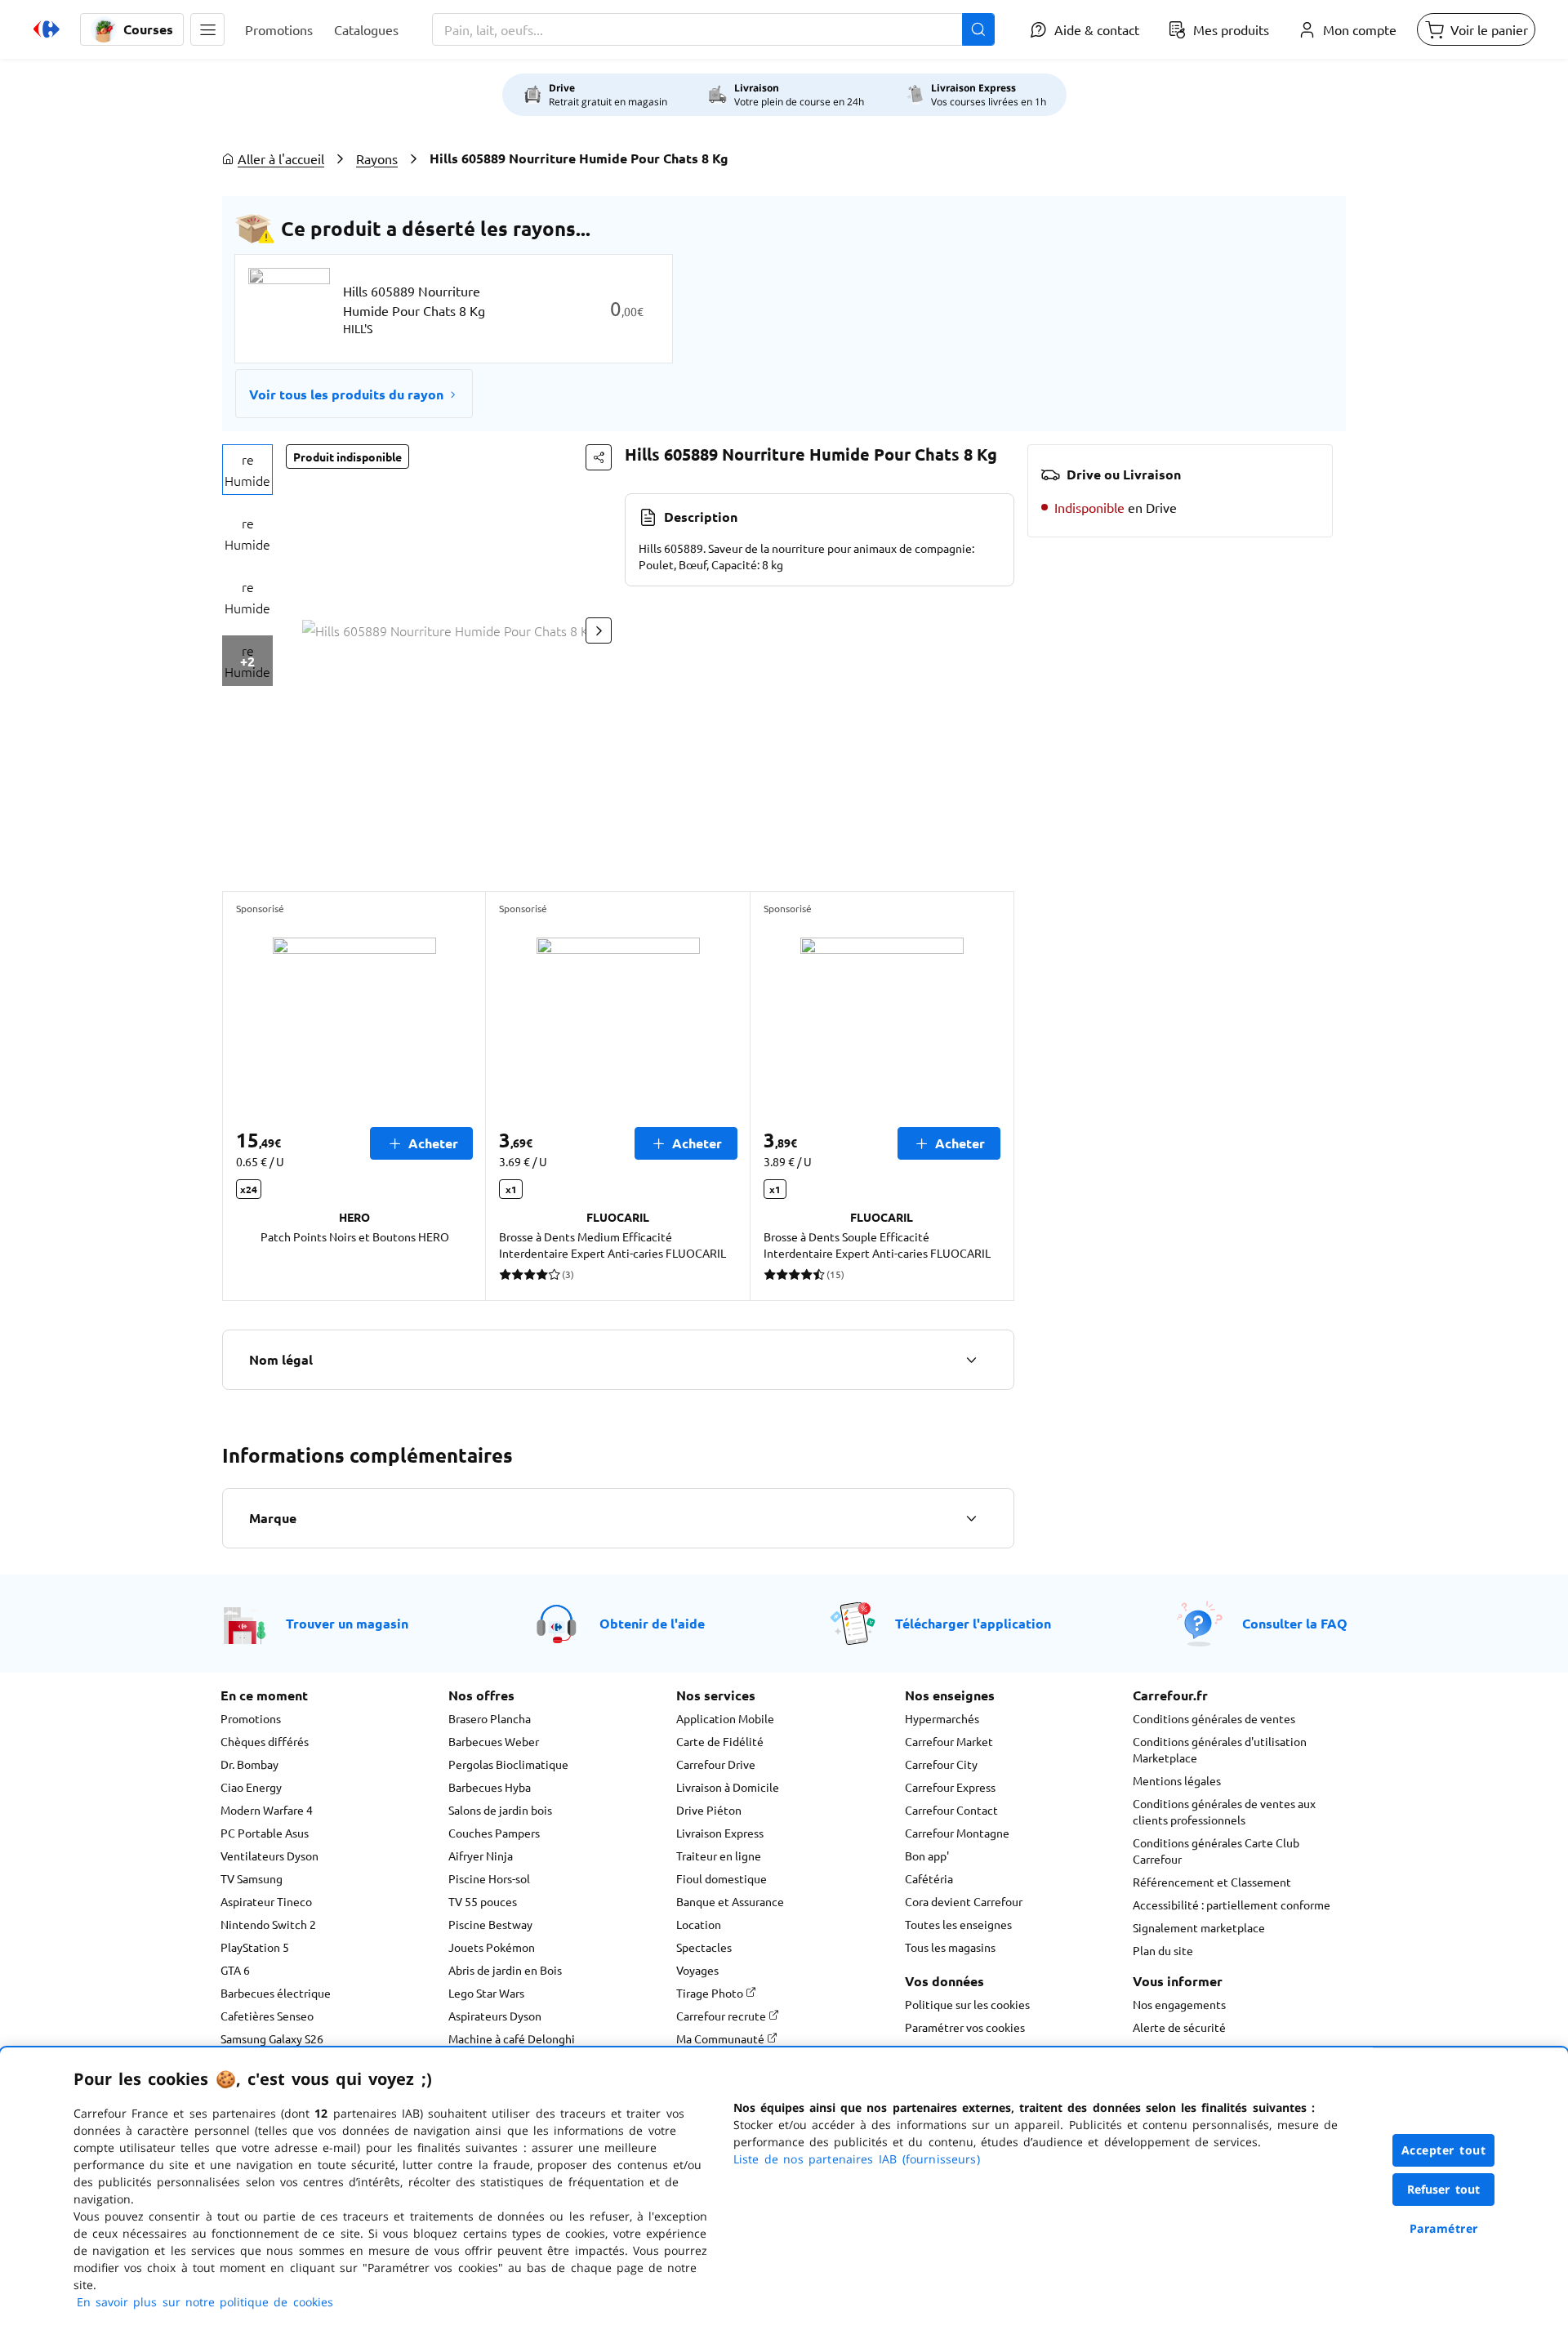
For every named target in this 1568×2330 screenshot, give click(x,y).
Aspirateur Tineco (266, 1901)
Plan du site (1163, 1950)
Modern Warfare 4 (267, 1810)
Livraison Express (720, 1833)
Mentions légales (1177, 1780)
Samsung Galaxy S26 (272, 2038)
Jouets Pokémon (492, 1947)
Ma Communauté (722, 2038)
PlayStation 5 (255, 1947)
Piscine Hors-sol (489, 1878)
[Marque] (971, 1518)
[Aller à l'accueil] (47, 29)
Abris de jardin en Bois (505, 1970)
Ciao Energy (251, 1787)
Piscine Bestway (490, 1924)
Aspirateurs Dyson (495, 2016)
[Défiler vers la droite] (599, 630)
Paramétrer (1444, 2228)
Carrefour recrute (722, 2016)
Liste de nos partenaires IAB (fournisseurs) (857, 2159)
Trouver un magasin (347, 1623)
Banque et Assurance (730, 1901)
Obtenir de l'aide (652, 1623)
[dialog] (784, 2189)
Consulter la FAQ (1295, 1623)
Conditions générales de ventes (1214, 1718)
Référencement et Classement (1212, 1882)
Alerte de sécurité (1179, 2027)
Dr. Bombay (249, 1764)
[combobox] (713, 29)
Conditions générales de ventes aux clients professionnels (1224, 1811)
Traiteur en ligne (719, 1856)
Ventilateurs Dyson (269, 1856)
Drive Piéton (709, 1810)
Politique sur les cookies (967, 2004)
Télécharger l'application (973, 1623)
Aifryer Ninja (481, 1856)
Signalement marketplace (1199, 1927)
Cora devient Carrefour (964, 1901)
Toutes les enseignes (958, 1924)
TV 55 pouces (483, 1901)
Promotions (251, 1718)
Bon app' (927, 1856)
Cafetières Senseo (267, 2016)
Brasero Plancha (490, 1718)
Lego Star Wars (486, 1993)
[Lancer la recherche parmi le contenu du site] (978, 29)
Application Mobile (725, 1718)
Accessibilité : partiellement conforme (1232, 1905)
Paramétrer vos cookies (965, 2027)
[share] (599, 457)
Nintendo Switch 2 (268, 1924)
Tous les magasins (950, 1947)
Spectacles (704, 1947)
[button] (207, 29)
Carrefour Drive (716, 1764)
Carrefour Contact (951, 1810)
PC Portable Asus (265, 1833)
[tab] (247, 470)
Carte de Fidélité (720, 1741)
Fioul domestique (722, 1878)
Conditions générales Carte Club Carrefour (1216, 1851)
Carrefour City (941, 1764)
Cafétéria (929, 1878)
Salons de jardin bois (500, 1810)
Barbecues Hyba (490, 1787)
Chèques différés (265, 1741)
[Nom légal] (971, 1360)
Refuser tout (1444, 2189)
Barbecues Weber (494, 1741)
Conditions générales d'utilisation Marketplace (1220, 1749)
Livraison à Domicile (728, 1787)
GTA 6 (235, 1970)
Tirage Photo (711, 1993)
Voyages (697, 1970)
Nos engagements (1179, 2004)
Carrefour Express (950, 1787)
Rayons (377, 158)
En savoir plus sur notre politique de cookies (205, 2302)
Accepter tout (1444, 2150)
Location (699, 1924)
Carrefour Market (949, 1741)
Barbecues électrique (276, 1993)
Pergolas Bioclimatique (508, 1764)
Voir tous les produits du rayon (346, 394)
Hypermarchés (942, 1718)
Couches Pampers (494, 1833)
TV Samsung (252, 1878)
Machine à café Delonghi (512, 2038)
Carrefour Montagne (957, 1833)
